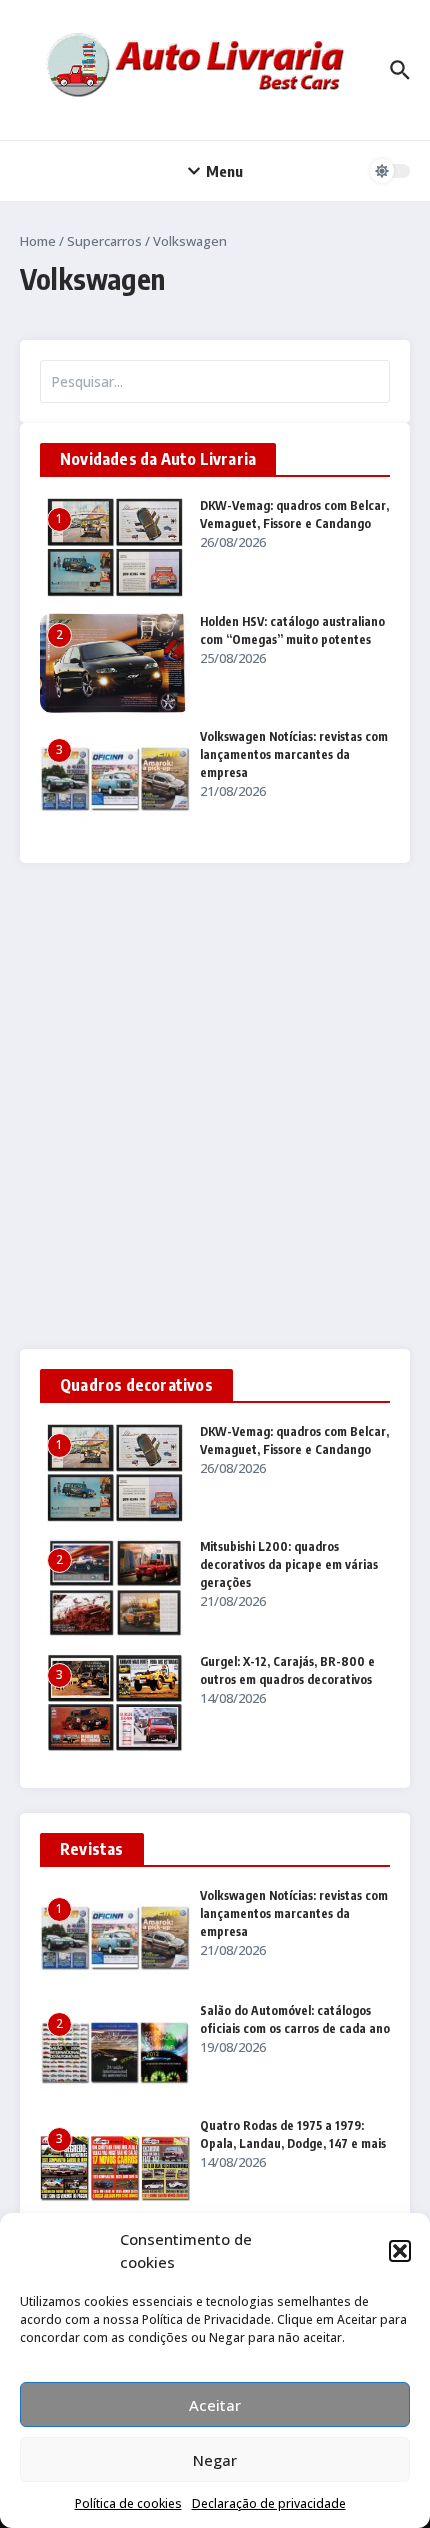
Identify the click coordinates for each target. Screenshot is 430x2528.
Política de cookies (128, 2503)
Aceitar (215, 2405)
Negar (215, 2460)
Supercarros (104, 241)
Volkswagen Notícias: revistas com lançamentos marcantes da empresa (294, 754)
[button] (400, 2251)
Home (38, 241)
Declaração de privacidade (269, 2503)
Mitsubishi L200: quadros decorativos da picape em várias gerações (289, 1564)
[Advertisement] (215, 1106)
